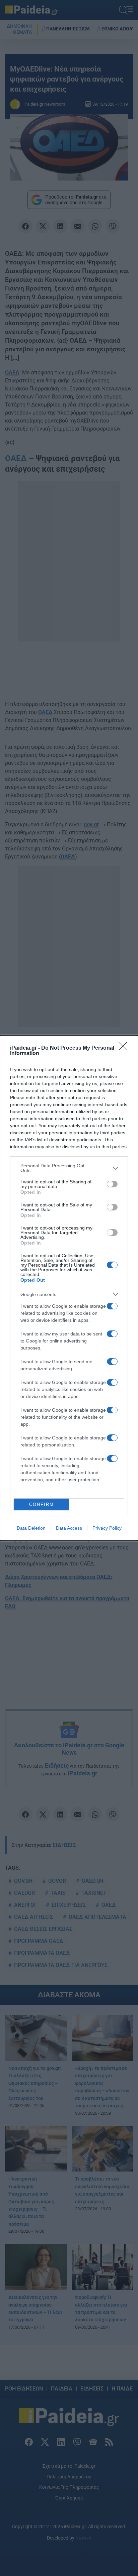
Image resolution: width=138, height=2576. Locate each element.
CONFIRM (42, 1504)
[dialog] (69, 1288)
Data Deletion (31, 1528)
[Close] (125, 1048)
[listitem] (69, 1168)
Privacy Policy (107, 1528)
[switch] (112, 1184)
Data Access (69, 1528)
